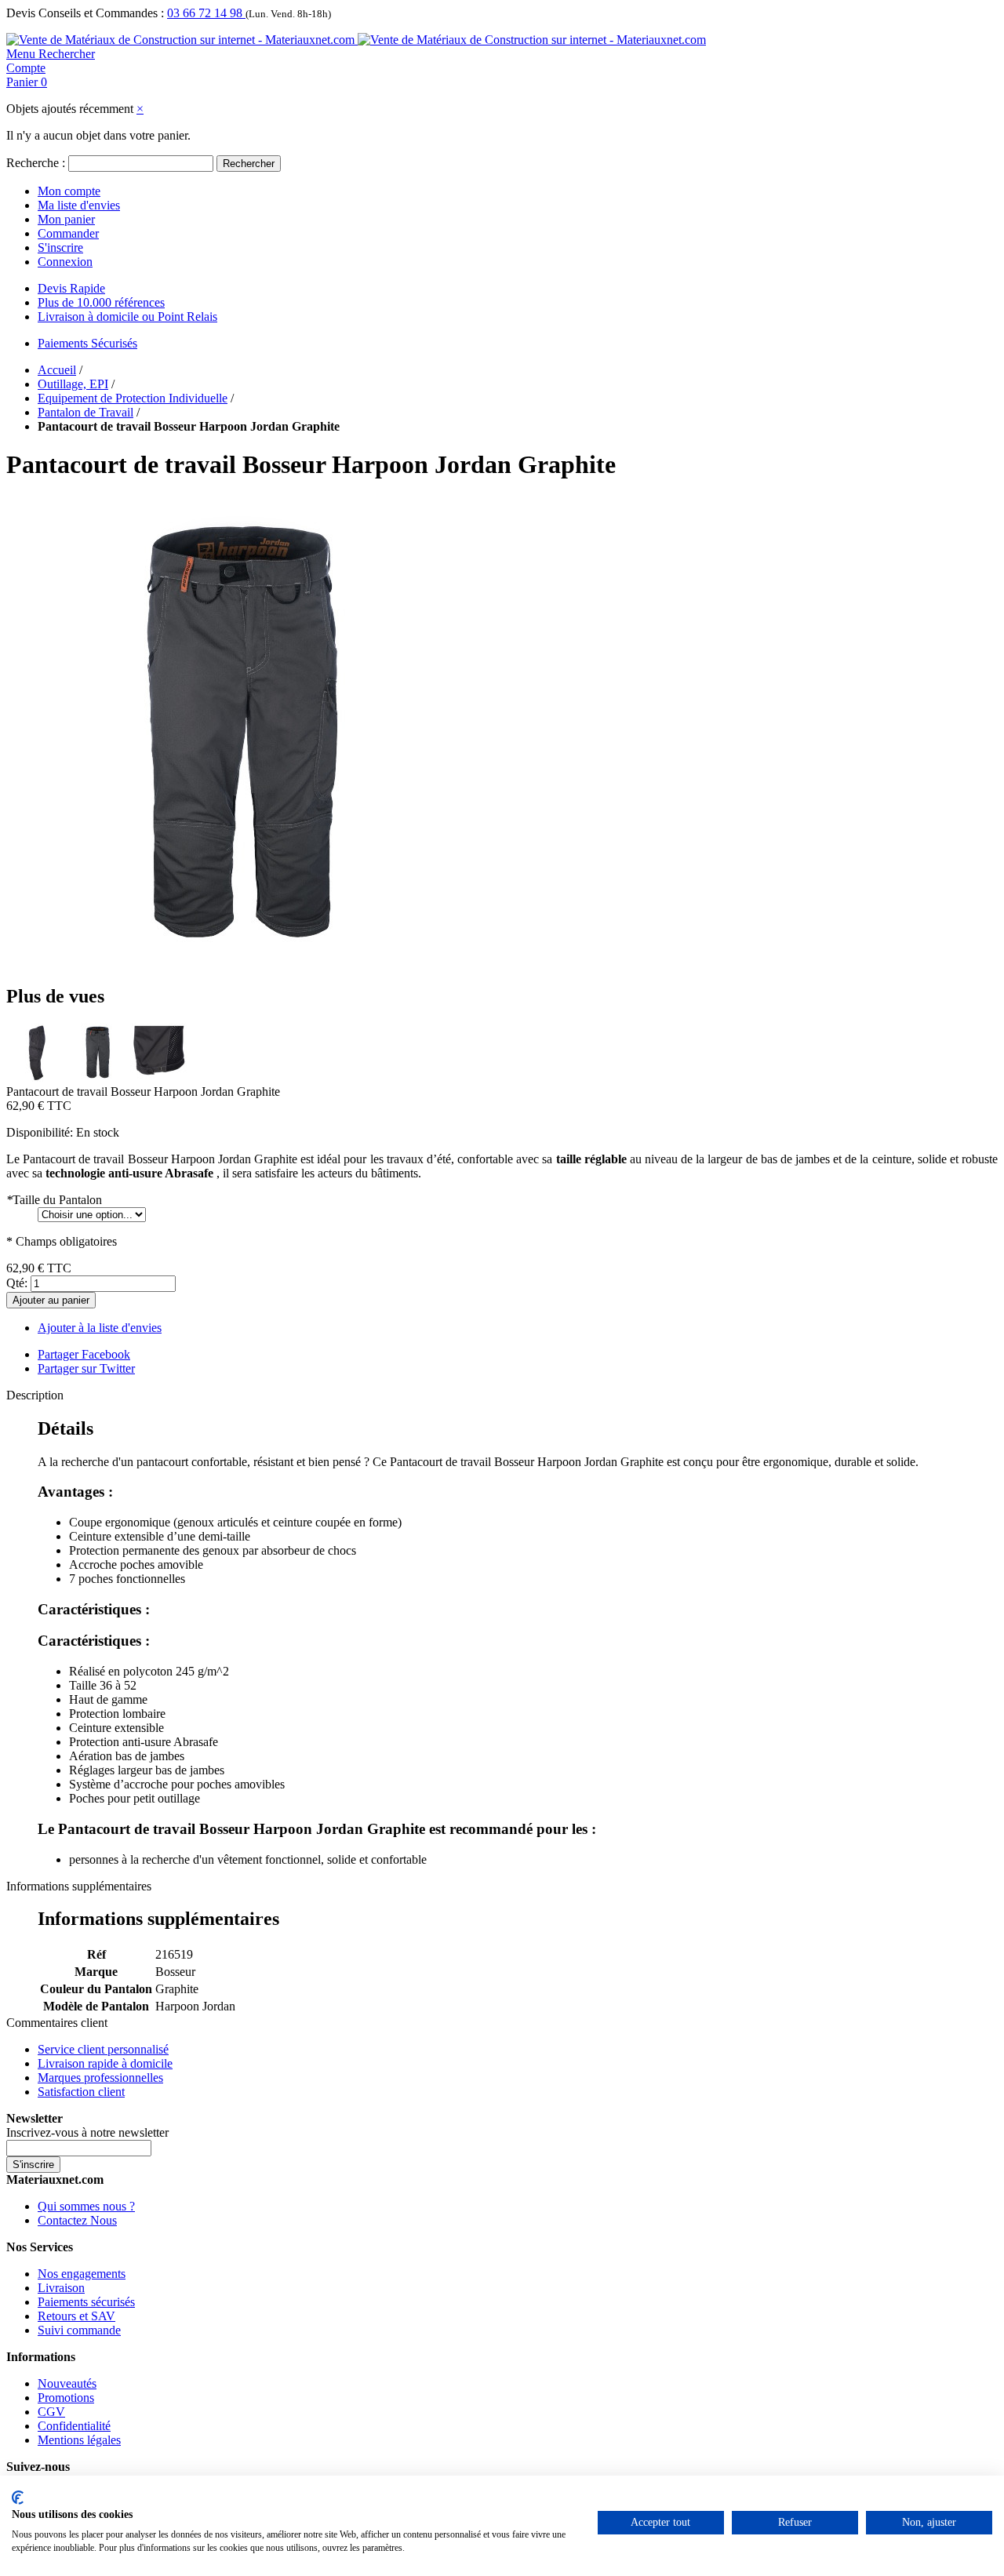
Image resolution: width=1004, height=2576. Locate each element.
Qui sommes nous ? (86, 2206)
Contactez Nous (77, 2220)
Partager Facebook (84, 1354)
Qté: (17, 1283)
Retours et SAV (76, 2316)
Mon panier (66, 219)
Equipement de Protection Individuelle (133, 398)
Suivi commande (79, 2330)
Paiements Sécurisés (87, 343)
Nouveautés (67, 2383)
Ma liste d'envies (79, 205)
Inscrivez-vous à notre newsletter (87, 2132)
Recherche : (36, 163)
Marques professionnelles (100, 2078)
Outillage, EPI (73, 384)
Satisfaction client (81, 2092)
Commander (68, 233)
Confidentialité (74, 2426)
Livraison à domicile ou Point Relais (127, 317)
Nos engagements (82, 2274)
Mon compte (69, 191)
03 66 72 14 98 (206, 13)
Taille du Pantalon (54, 1200)
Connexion (65, 262)
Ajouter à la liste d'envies (100, 1328)
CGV (51, 2412)
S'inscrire (60, 247)
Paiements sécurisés (86, 2302)
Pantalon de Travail (85, 412)
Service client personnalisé (103, 2049)
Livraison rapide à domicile (105, 2063)
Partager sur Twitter (86, 1368)
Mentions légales (79, 2440)
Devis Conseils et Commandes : (85, 13)
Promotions (66, 2398)
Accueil (57, 370)
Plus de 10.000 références (101, 302)
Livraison (61, 2288)
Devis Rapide (71, 288)
